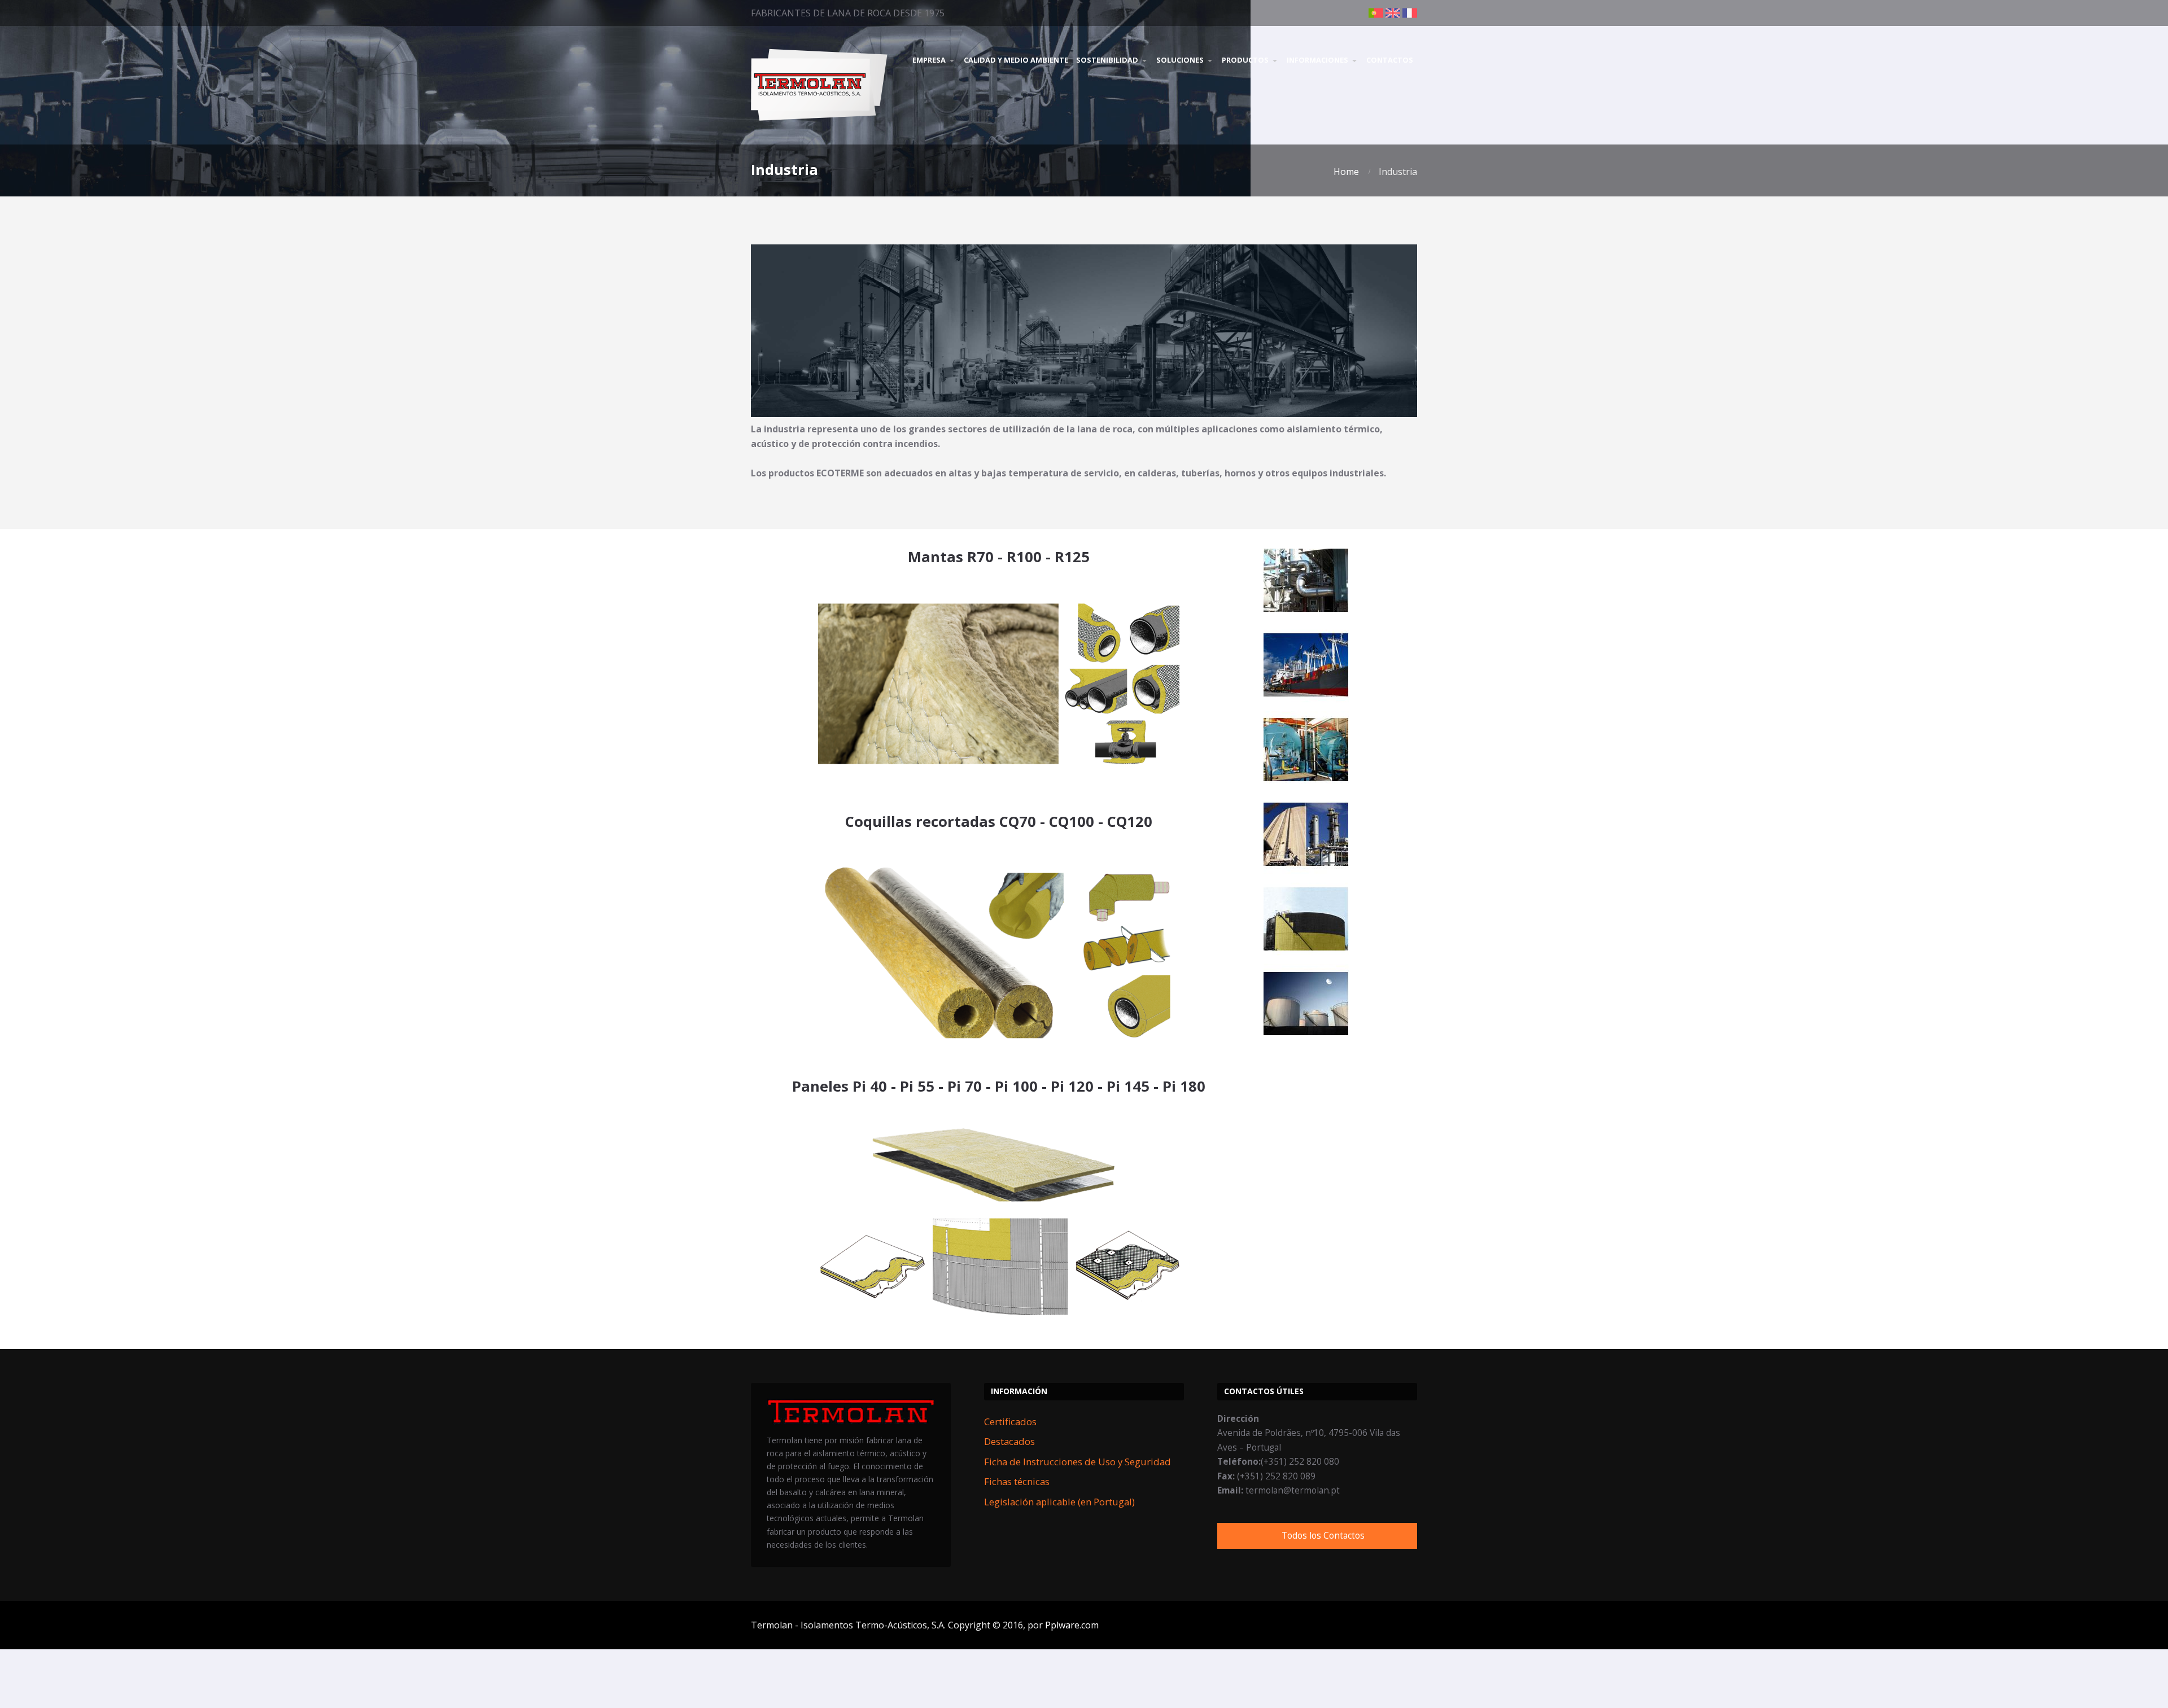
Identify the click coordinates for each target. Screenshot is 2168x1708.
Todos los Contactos (1323, 1536)
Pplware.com (1072, 1625)
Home (1346, 172)
